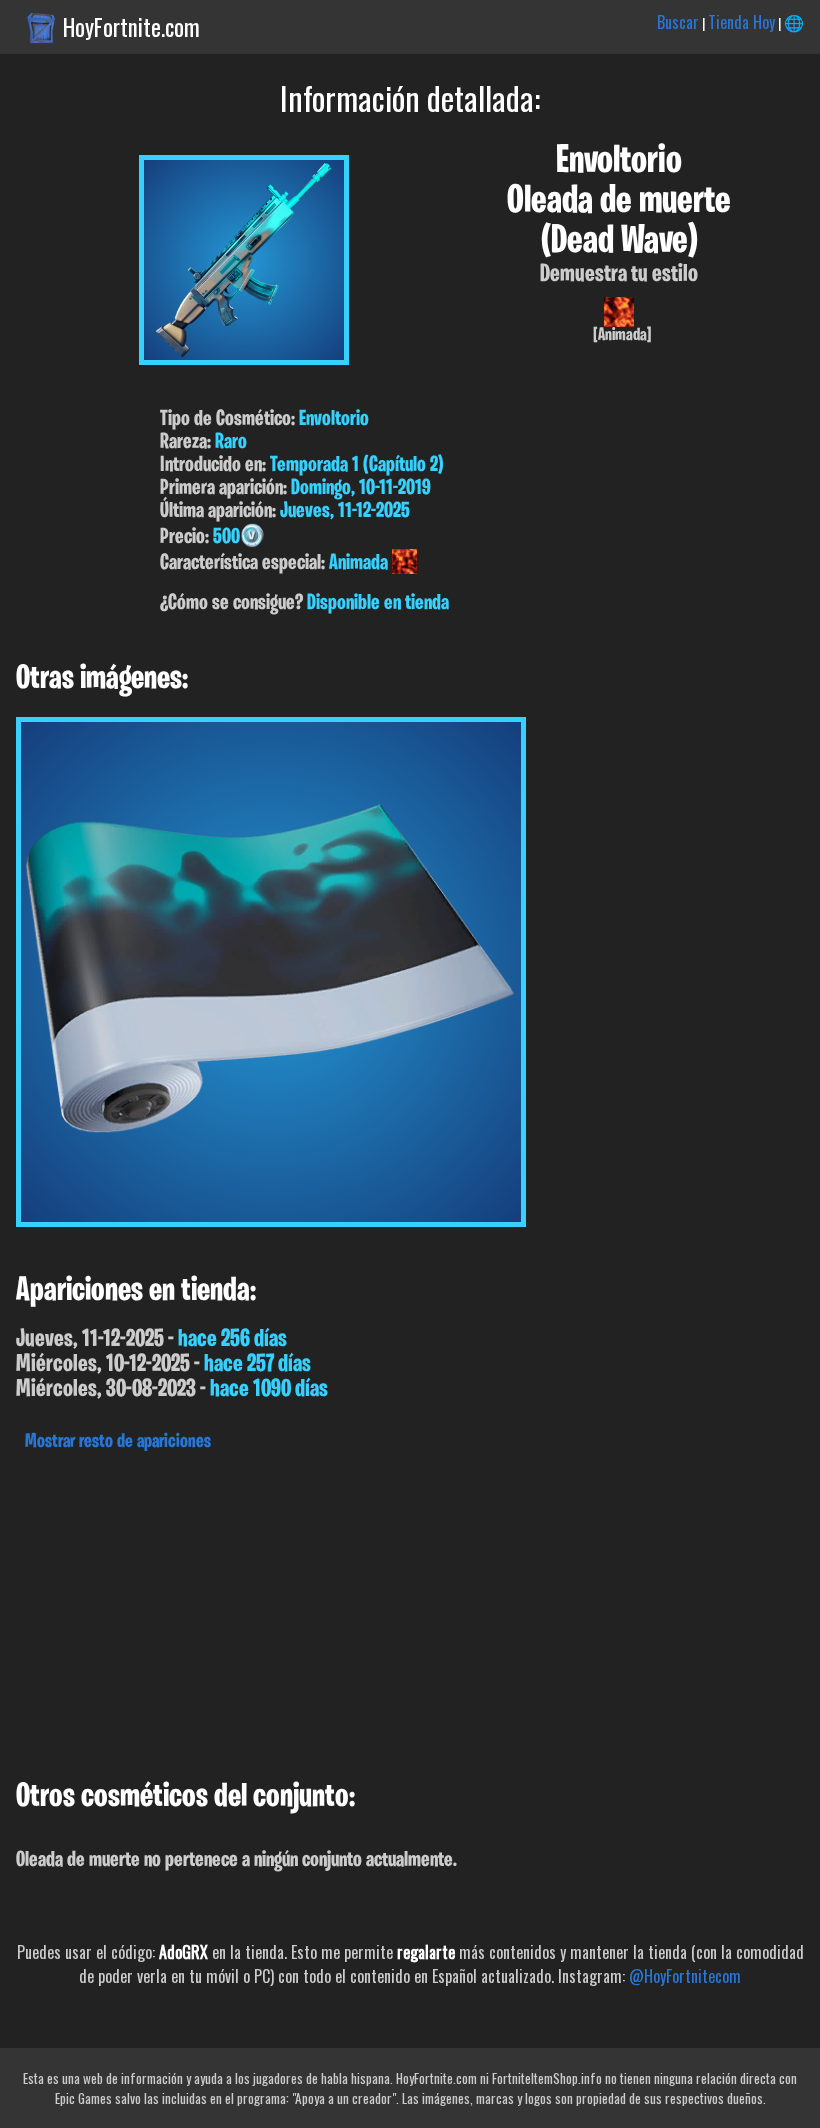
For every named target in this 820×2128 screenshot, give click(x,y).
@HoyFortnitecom (685, 1976)
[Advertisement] (410, 1610)
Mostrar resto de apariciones (118, 1442)
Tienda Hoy (741, 22)
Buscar (678, 22)
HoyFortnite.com (131, 27)
